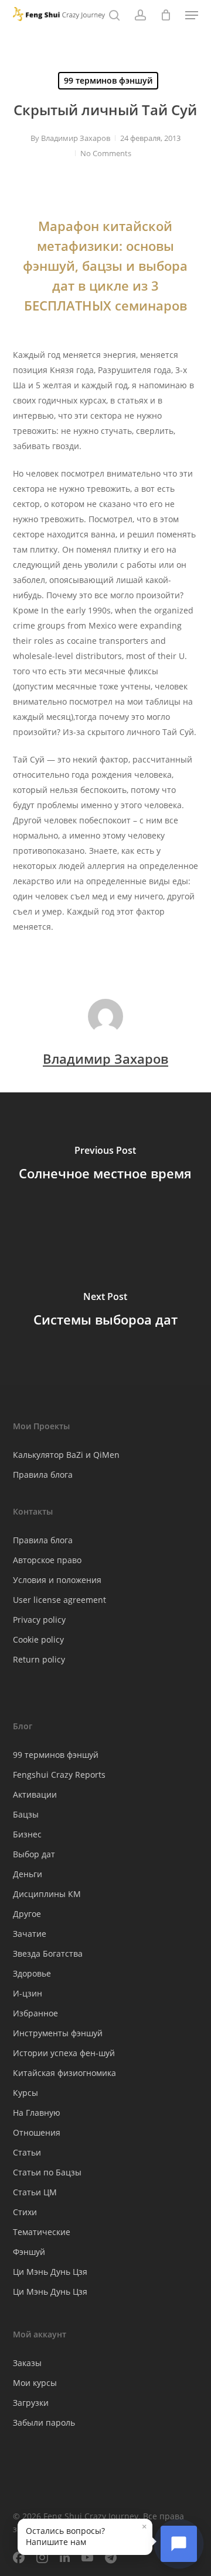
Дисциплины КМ (47, 1894)
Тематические (42, 2232)
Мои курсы (35, 2383)
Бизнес (27, 1834)
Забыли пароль (44, 2422)
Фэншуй (29, 2252)
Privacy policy (39, 1620)
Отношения (37, 2132)
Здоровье (32, 1973)
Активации (35, 1794)
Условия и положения (57, 1580)
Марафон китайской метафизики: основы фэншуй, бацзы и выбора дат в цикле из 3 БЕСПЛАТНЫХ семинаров (105, 265)
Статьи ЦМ (35, 2192)
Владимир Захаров (76, 138)
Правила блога (43, 1475)
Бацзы (26, 1814)
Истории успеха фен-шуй (64, 2053)
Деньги (28, 1874)
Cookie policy (38, 1639)
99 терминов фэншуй (108, 80)
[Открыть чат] (179, 2544)
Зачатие (30, 1934)
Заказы (27, 2363)
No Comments (106, 153)
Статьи (27, 2152)
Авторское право (47, 1560)
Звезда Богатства (48, 1953)
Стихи (25, 2212)
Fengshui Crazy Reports (59, 1775)
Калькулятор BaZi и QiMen (66, 1455)
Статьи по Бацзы (47, 2172)
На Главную (37, 2113)
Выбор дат (34, 1854)
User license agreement (59, 1600)
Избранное (35, 2013)
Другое (27, 1914)
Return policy (39, 1659)
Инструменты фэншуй (58, 2033)
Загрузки (31, 2403)
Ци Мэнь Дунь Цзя (50, 2272)
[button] (192, 15)
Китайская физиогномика (64, 2073)
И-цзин (28, 1993)
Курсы (25, 2093)
